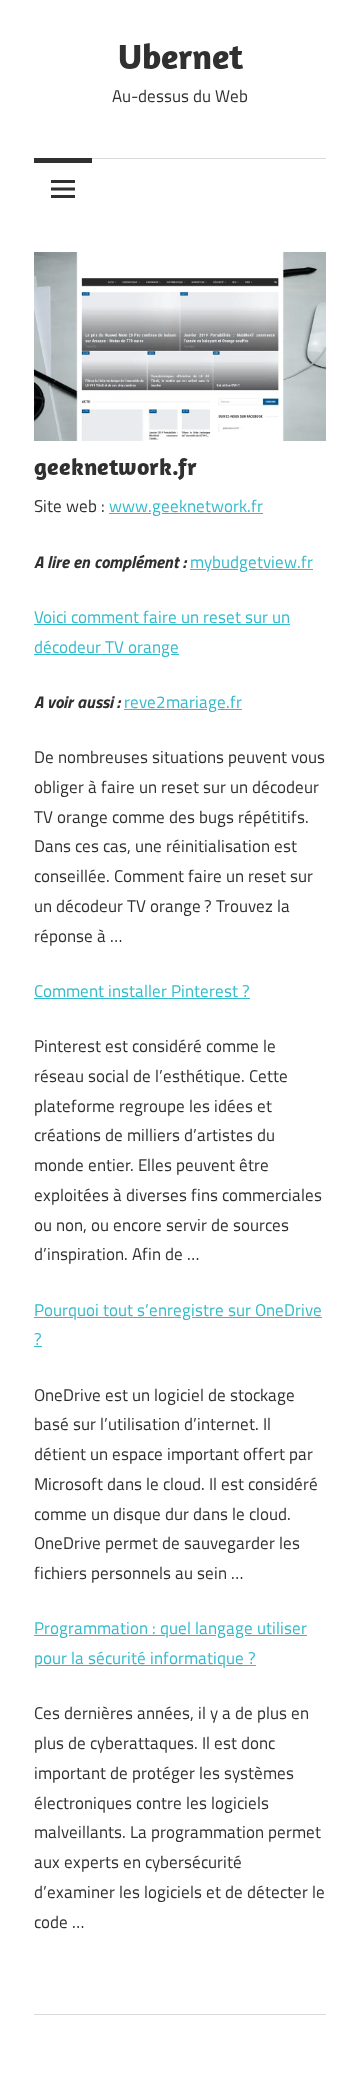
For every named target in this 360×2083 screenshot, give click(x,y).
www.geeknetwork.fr (186, 506)
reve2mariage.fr (183, 702)
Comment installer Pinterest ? (142, 991)
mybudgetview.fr (251, 562)
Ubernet (180, 55)
